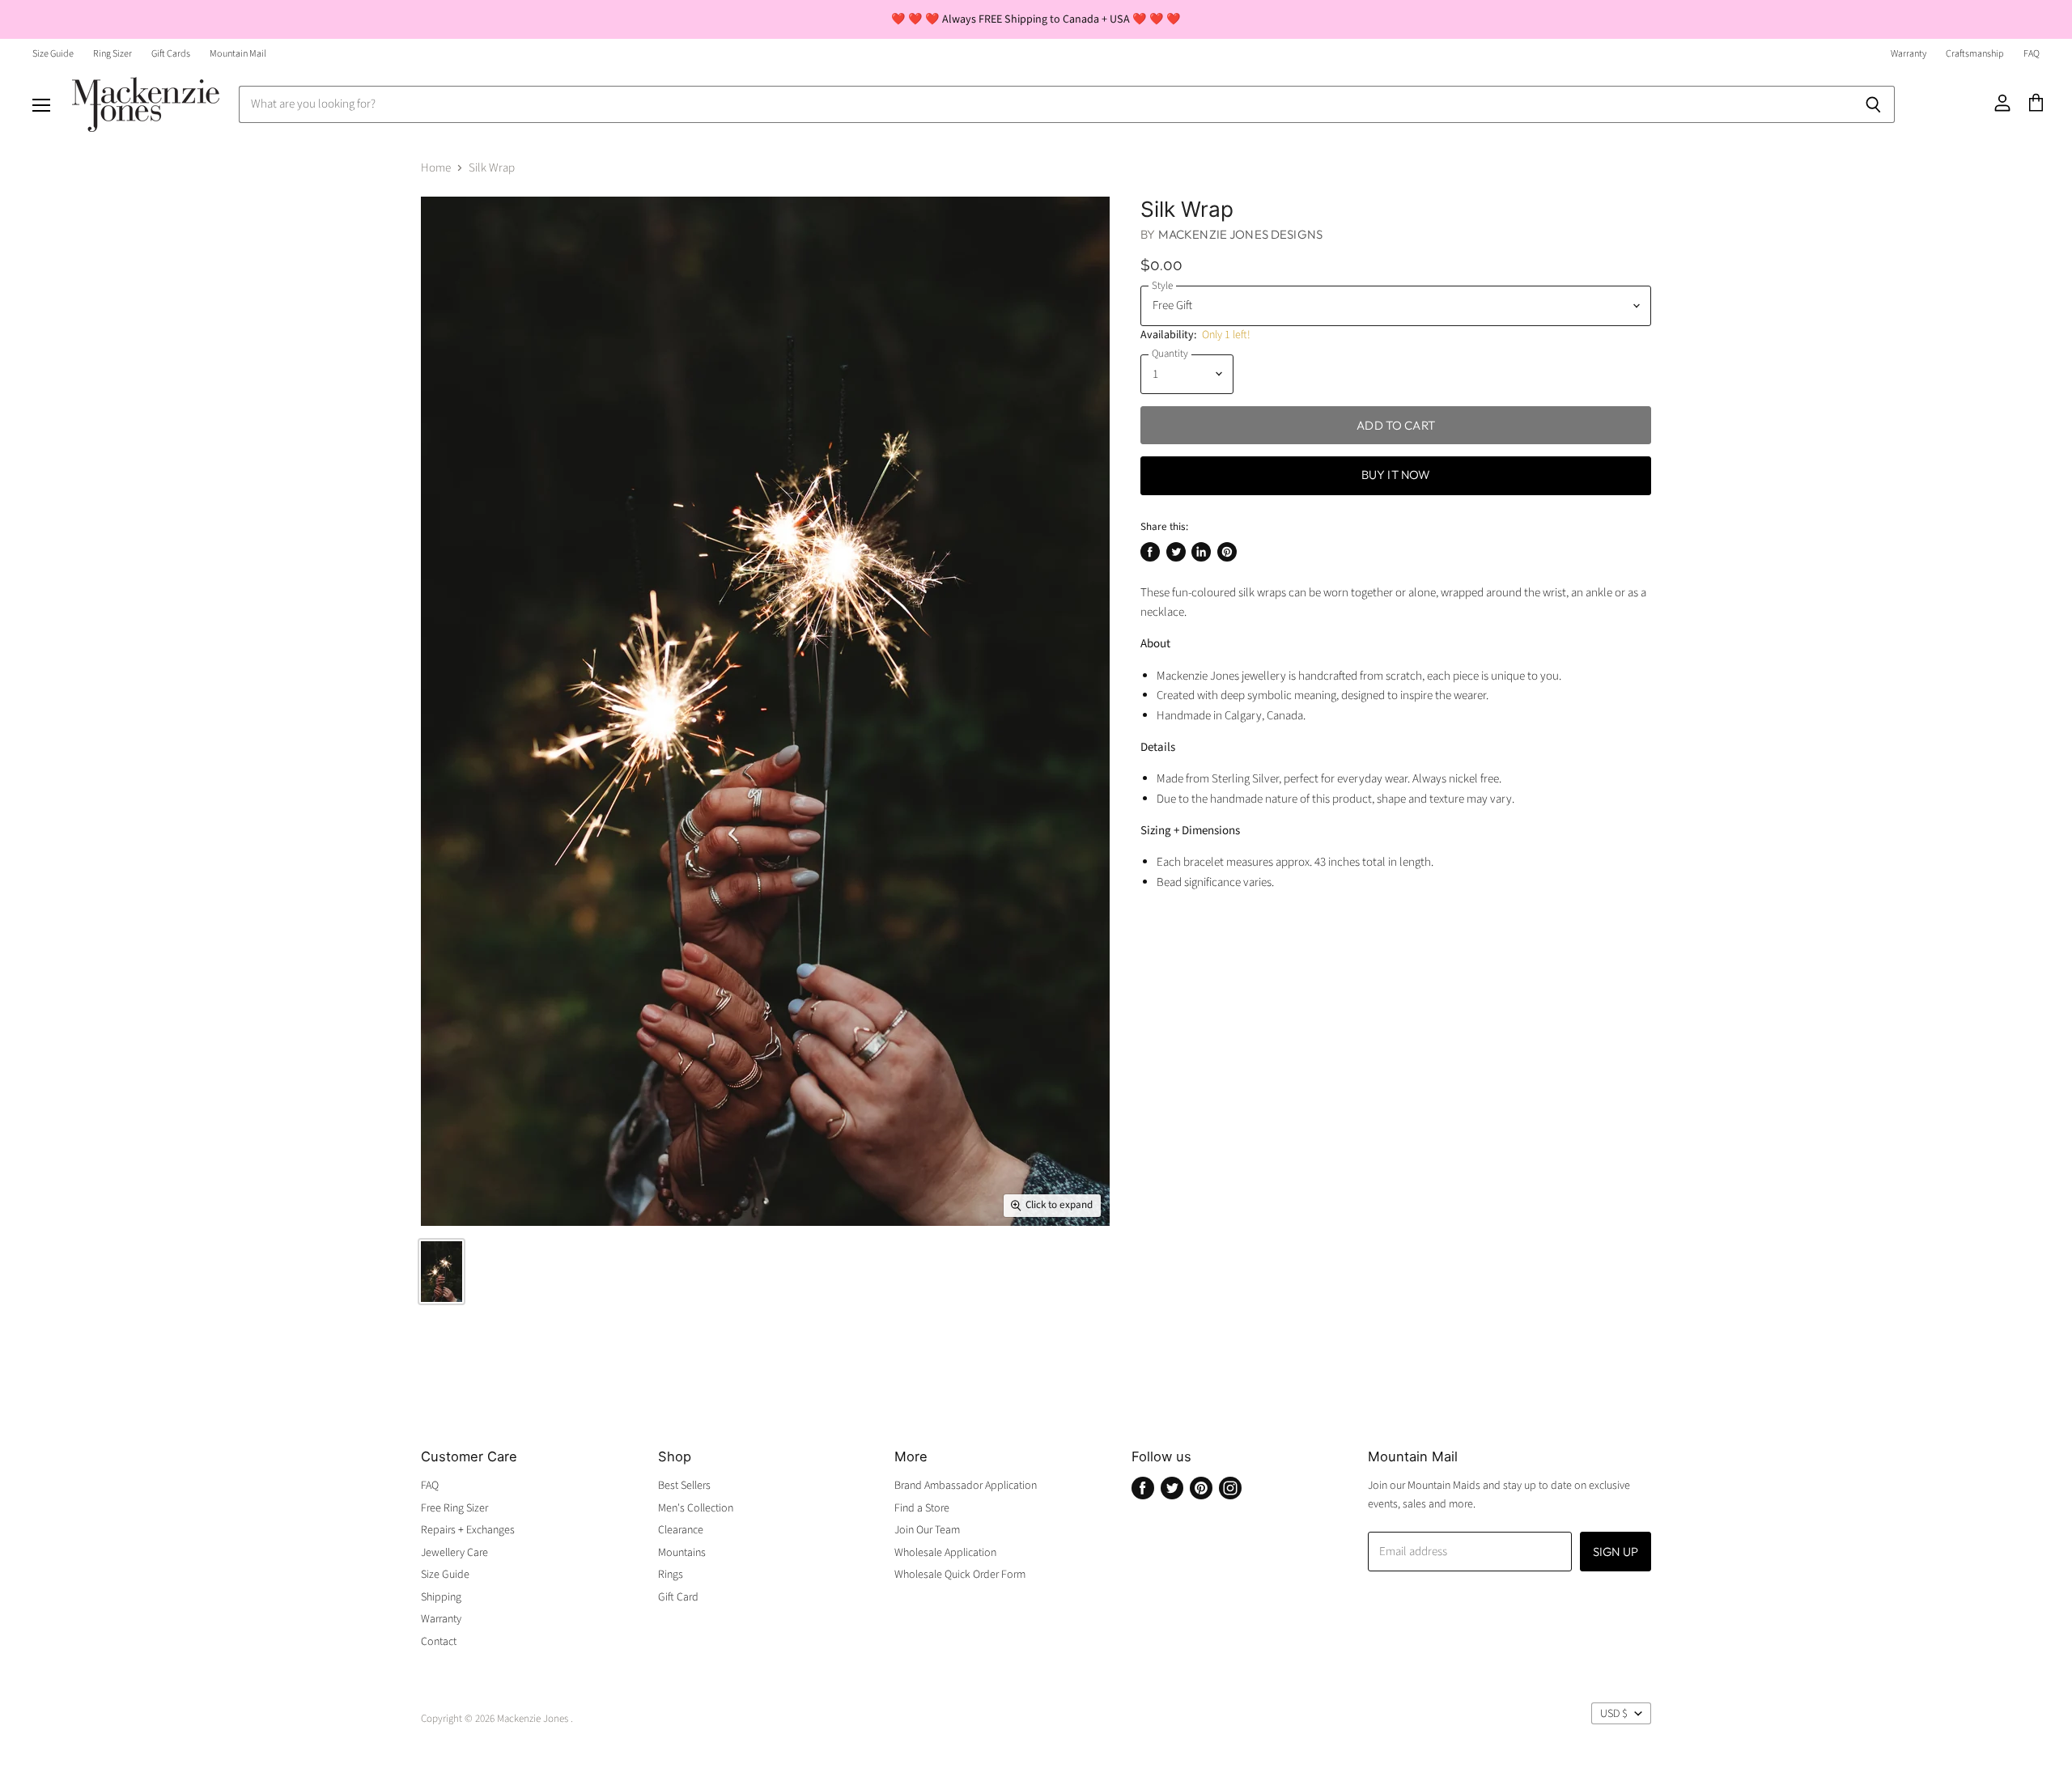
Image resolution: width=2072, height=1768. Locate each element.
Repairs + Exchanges (468, 1530)
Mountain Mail (238, 54)
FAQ (2032, 54)
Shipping (441, 1597)
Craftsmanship (1975, 54)
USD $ (1614, 1714)
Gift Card (678, 1597)
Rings (671, 1575)
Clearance (681, 1530)
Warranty (1909, 54)
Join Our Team (927, 1530)
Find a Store (922, 1508)
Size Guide (53, 54)
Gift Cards (171, 54)
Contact (439, 1642)
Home (436, 168)
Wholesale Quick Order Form (960, 1575)
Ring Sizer (113, 54)
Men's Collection (696, 1508)
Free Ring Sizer (454, 1508)
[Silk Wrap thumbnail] (442, 1272)
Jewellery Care (454, 1553)
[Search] (1873, 104)
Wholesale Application (945, 1553)
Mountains (682, 1553)
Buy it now (1396, 475)
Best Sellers (684, 1486)
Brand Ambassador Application (966, 1486)
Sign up (1616, 1552)
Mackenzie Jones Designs (1240, 234)
